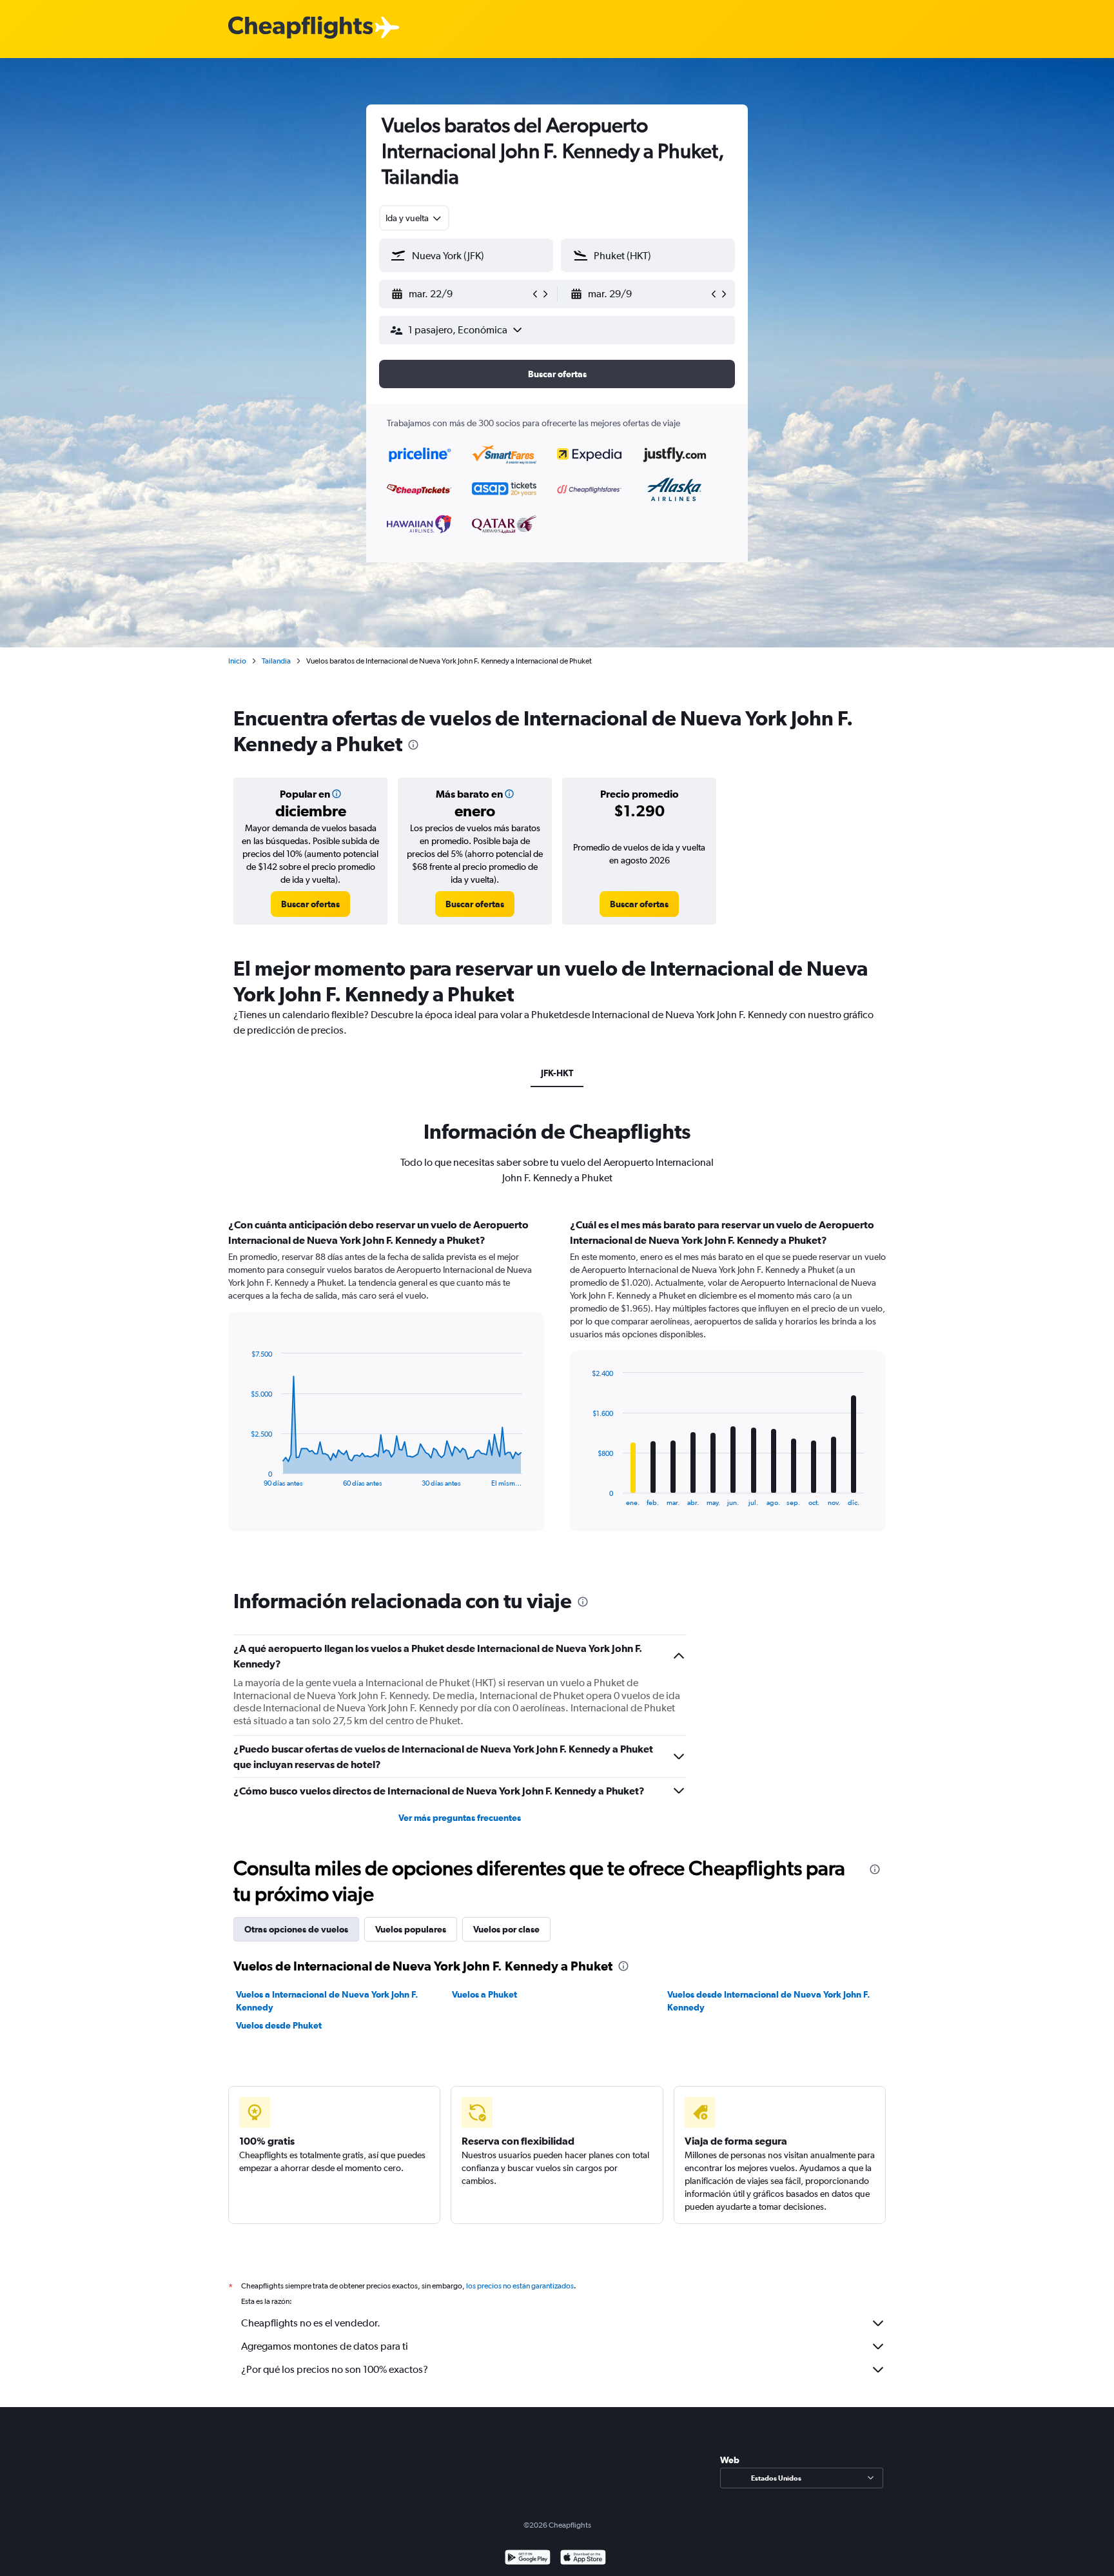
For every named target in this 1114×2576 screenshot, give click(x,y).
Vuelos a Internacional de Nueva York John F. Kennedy (327, 2001)
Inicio (237, 661)
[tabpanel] (557, 1387)
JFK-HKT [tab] (557, 1073)
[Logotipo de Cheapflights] (300, 28)
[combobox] (414, 218)
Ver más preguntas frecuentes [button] (460, 1818)
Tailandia (276, 661)
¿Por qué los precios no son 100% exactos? (335, 2369)
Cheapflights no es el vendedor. (311, 2323)
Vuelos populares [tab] (411, 1929)
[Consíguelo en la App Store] (583, 2559)
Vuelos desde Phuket (279, 2025)
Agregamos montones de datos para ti (325, 2346)
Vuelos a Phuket (484, 1994)
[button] (460, 294)
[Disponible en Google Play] (528, 2559)
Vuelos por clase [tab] (506, 1929)
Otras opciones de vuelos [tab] (296, 1929)
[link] (310, 904)
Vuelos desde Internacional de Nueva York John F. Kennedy (769, 2001)
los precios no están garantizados (520, 2286)
